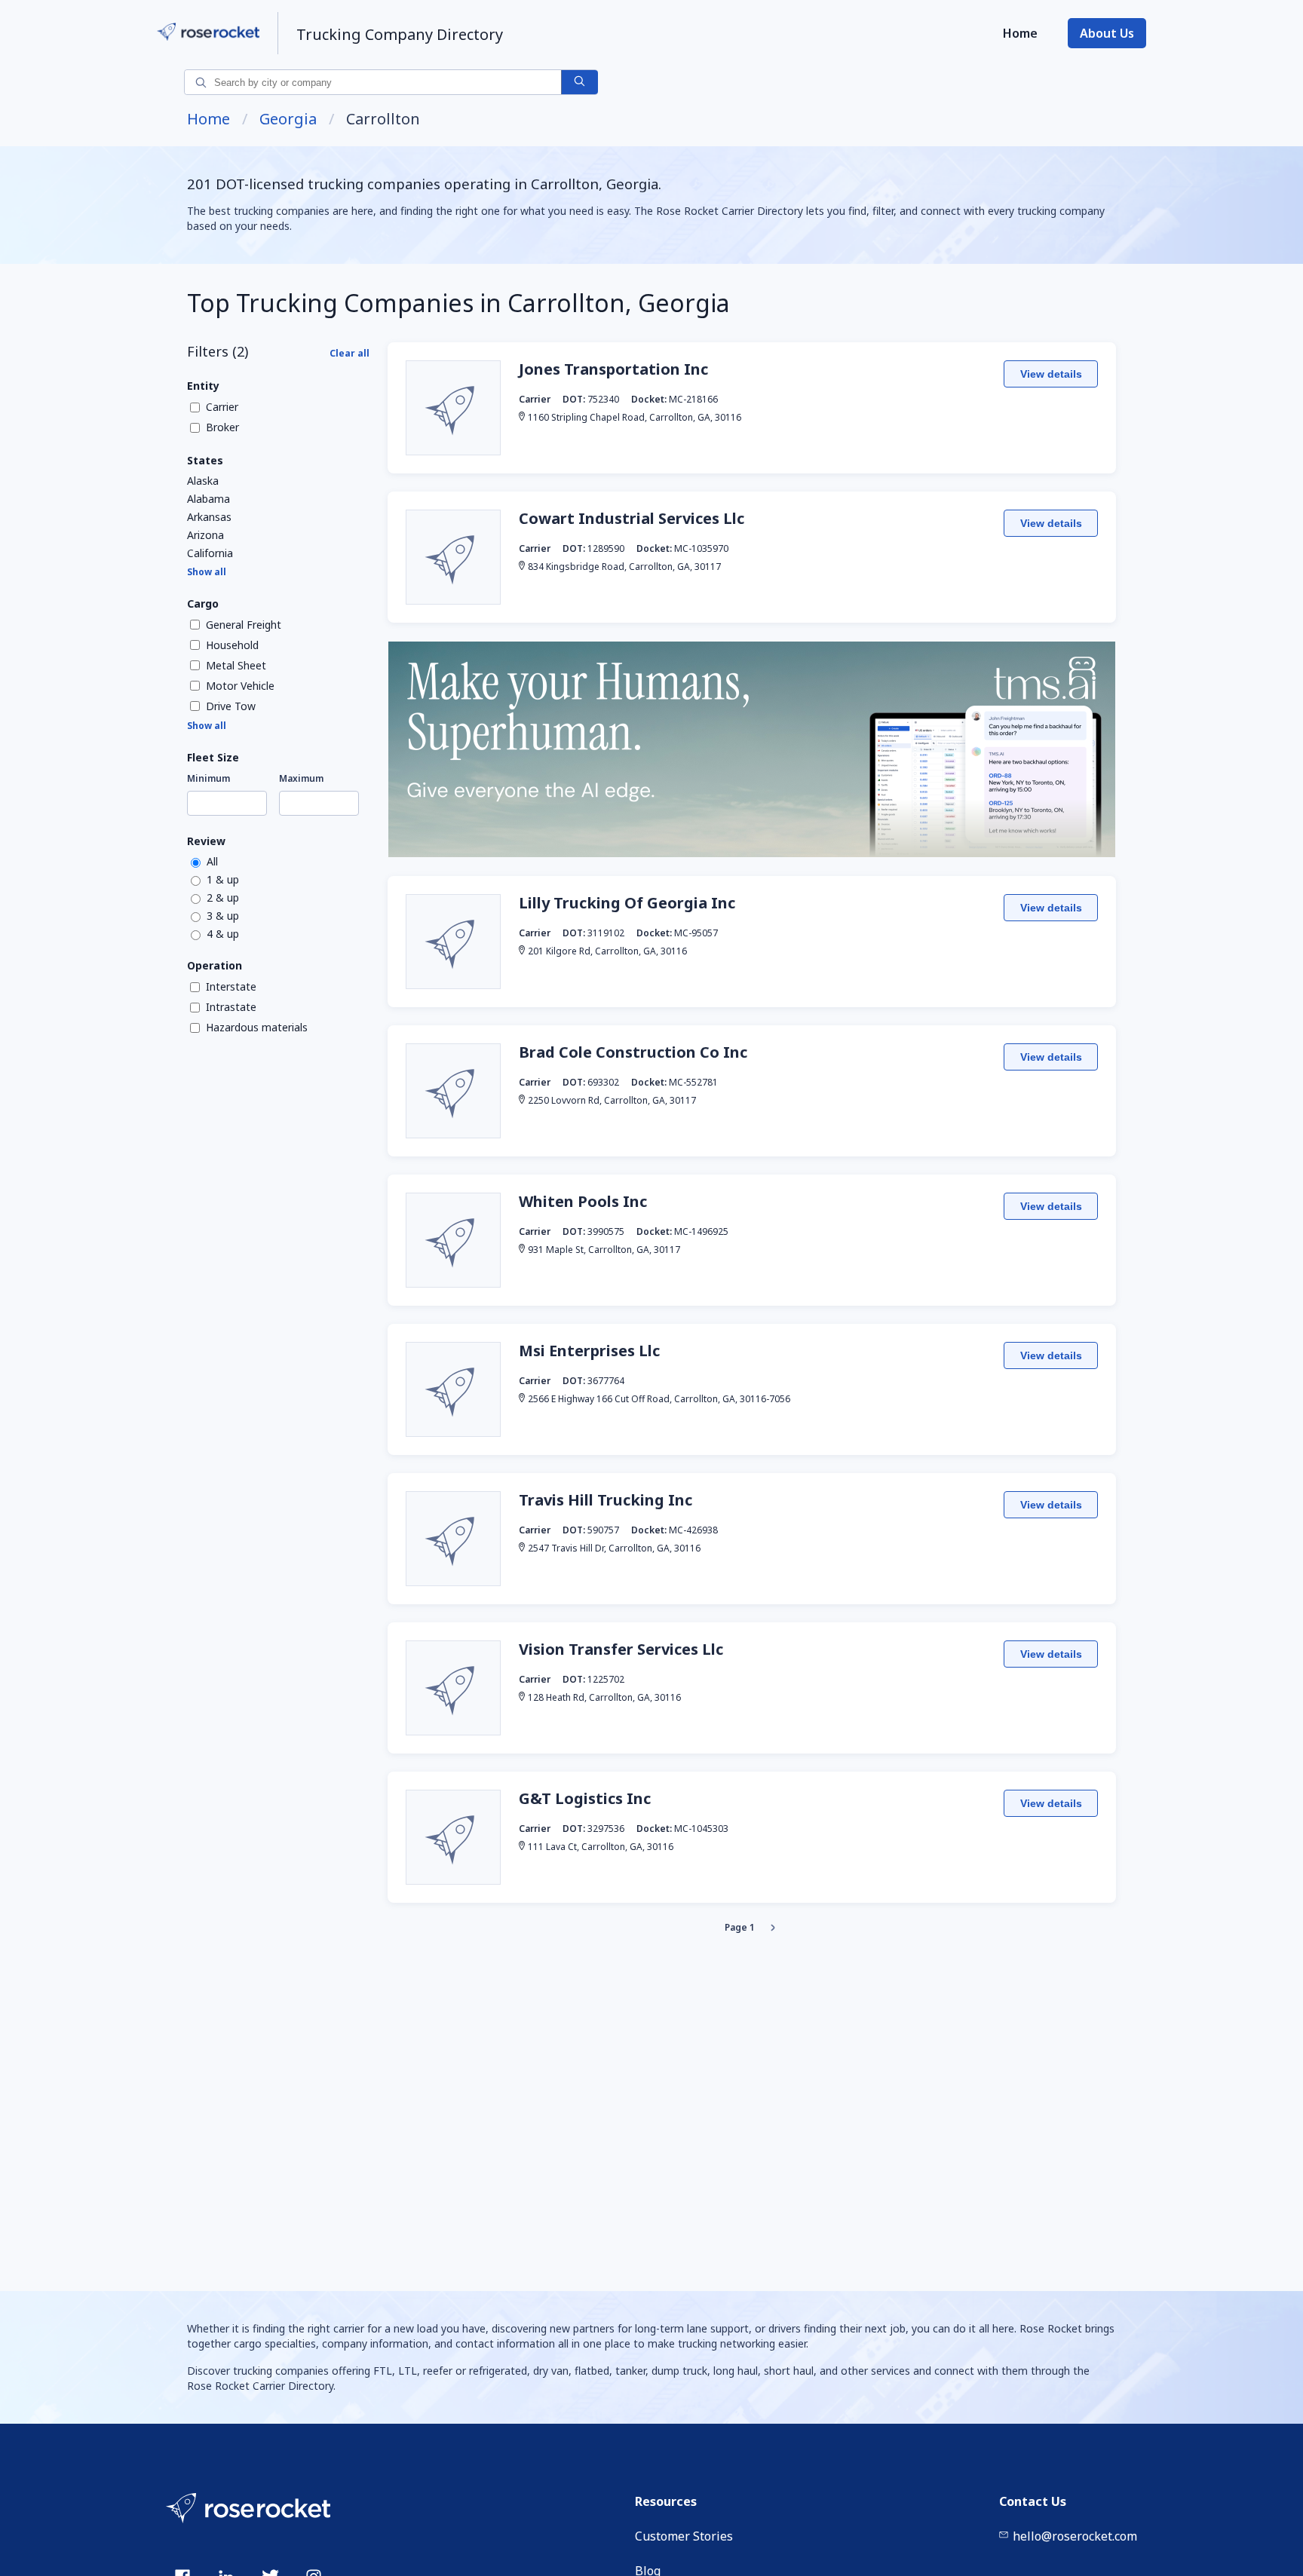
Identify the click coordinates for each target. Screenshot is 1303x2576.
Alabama (208, 499)
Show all (207, 572)
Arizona (205, 535)
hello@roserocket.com (1075, 2536)
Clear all (350, 353)
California (210, 553)
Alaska (203, 481)
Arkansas (209, 517)
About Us (1107, 33)
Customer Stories (684, 2536)
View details (1051, 374)
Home (1020, 33)
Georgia (288, 119)
